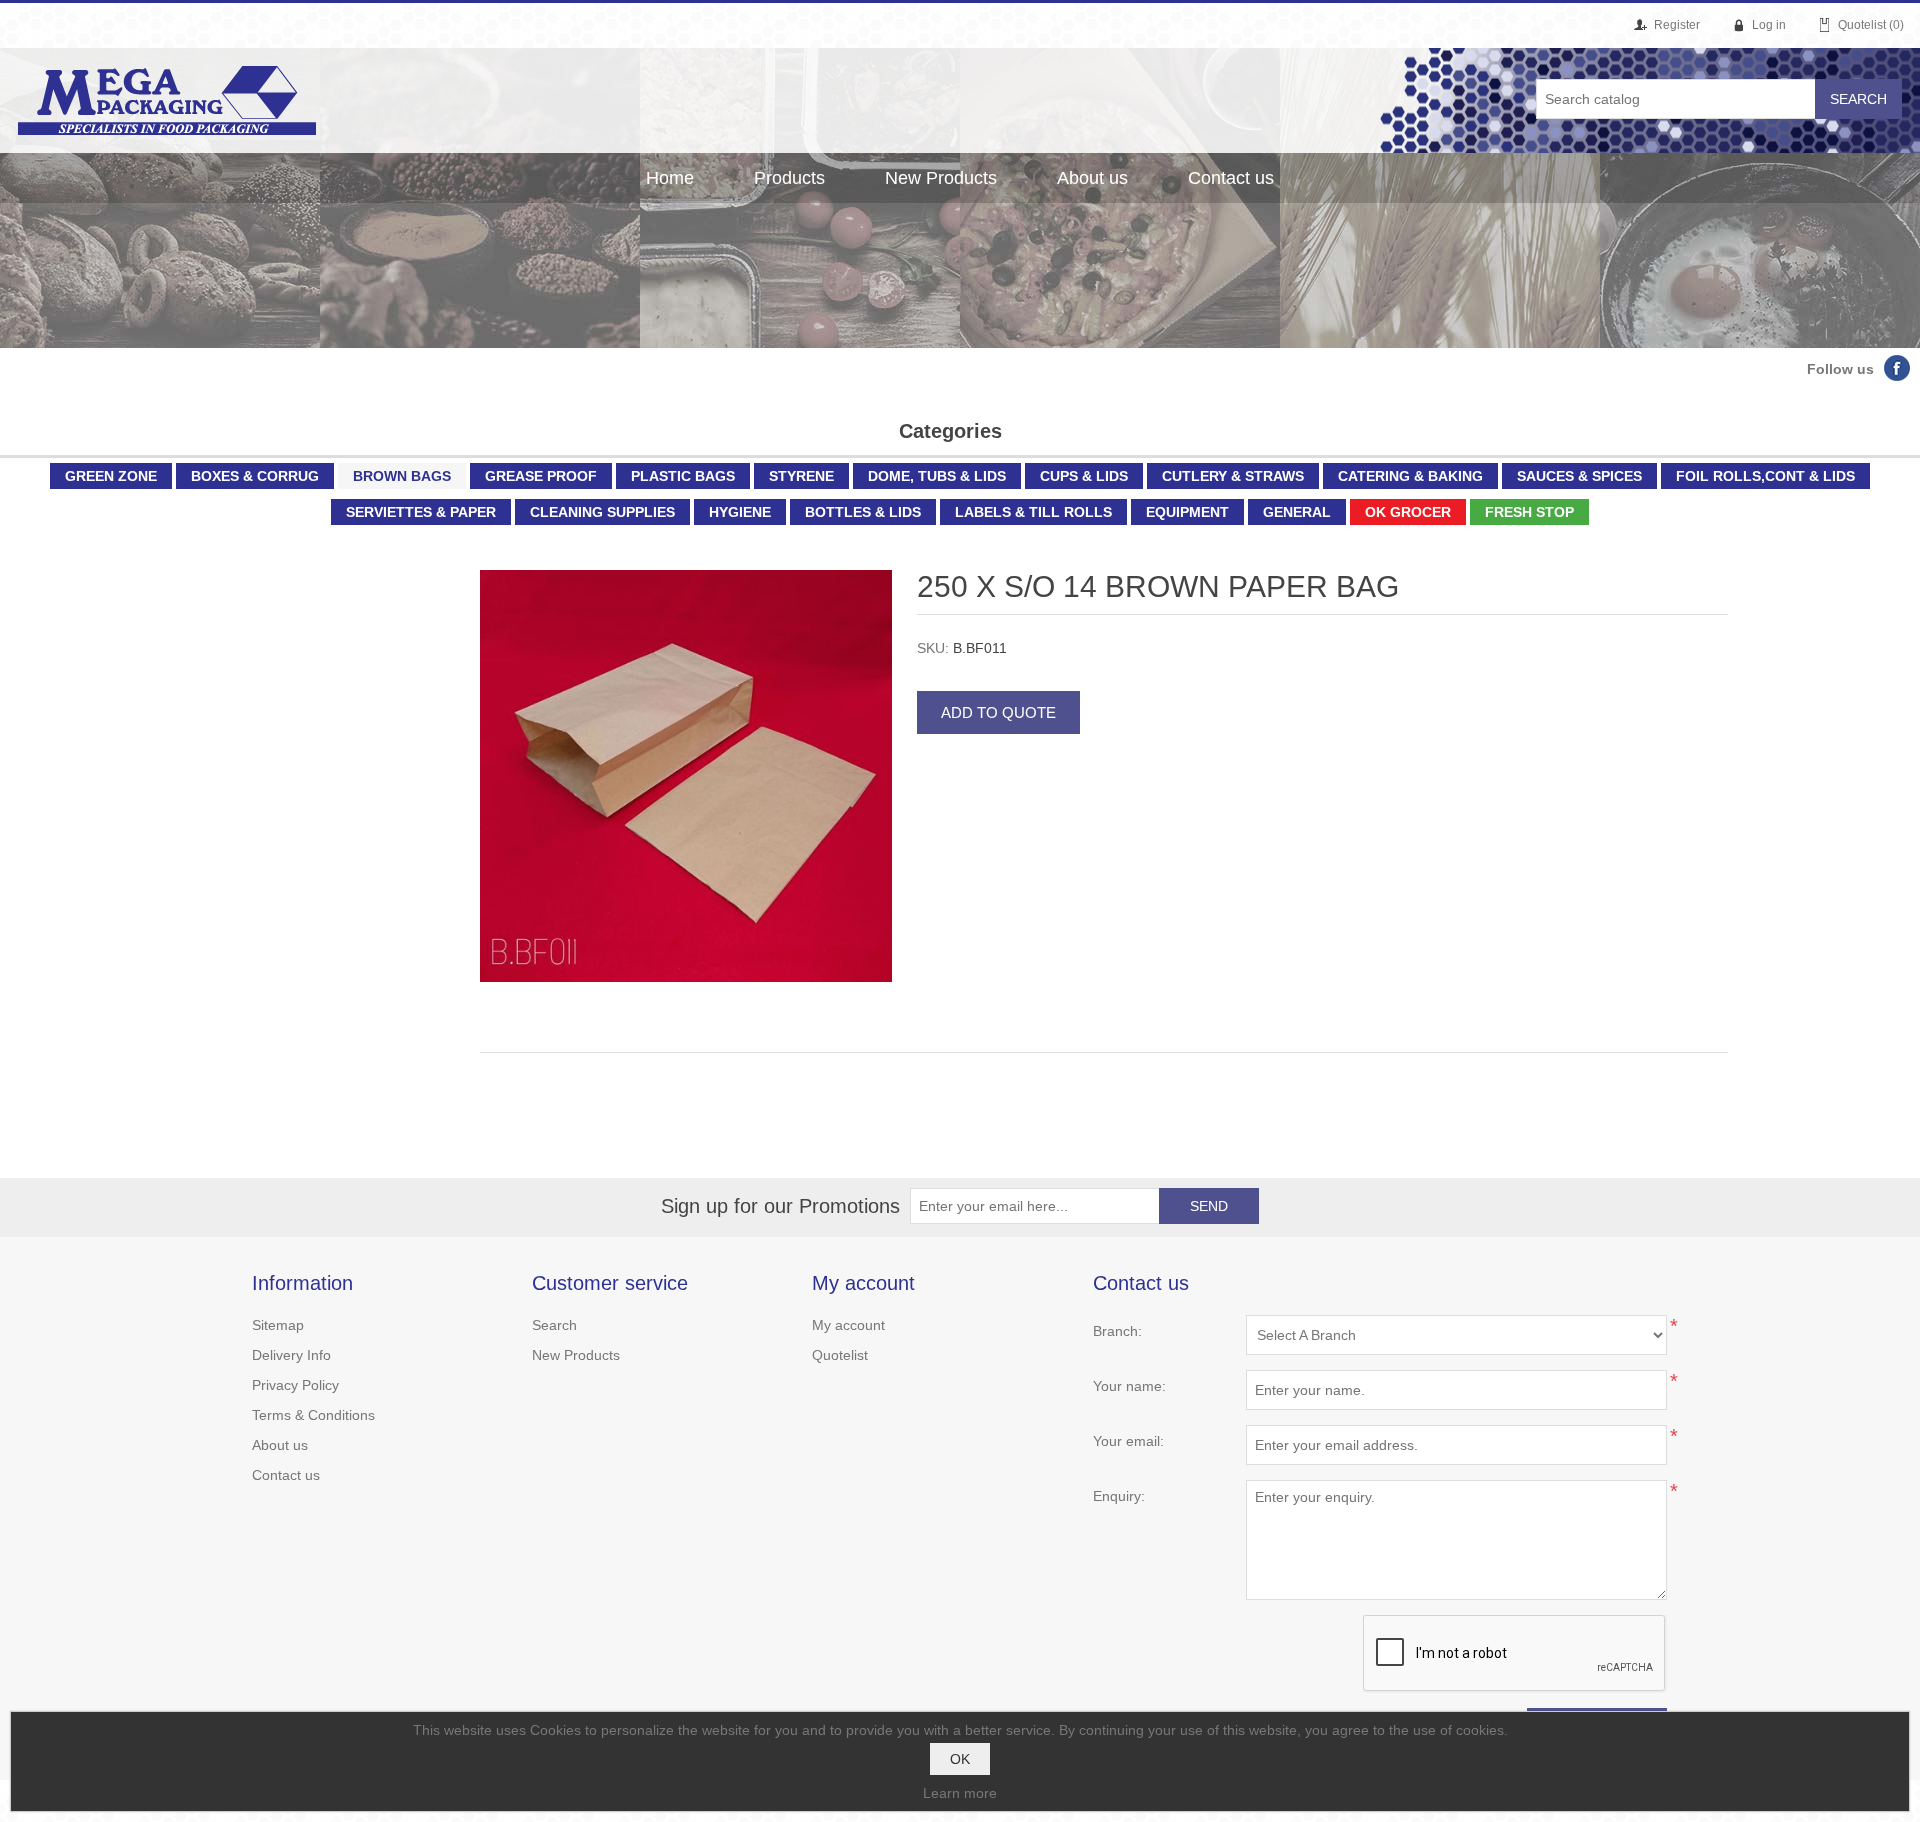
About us (1092, 178)
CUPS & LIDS (1084, 476)
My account (848, 1325)
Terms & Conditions (313, 1415)
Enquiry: (1119, 1496)
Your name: (1129, 1386)
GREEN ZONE (111, 476)
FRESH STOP (1529, 512)
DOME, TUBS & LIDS (937, 476)
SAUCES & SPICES (1579, 476)
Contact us (1231, 178)
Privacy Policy (295, 1385)
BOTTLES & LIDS (863, 512)
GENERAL (1297, 512)
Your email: (1128, 1441)
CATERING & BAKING (1410, 476)
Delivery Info (291, 1355)
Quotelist (840, 1355)
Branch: (1117, 1331)
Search (554, 1325)
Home (670, 178)
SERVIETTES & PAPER (421, 512)
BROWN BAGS (402, 476)
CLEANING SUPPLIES (602, 512)
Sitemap (278, 1325)
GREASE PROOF (541, 476)
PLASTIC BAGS (683, 476)
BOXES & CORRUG (255, 476)
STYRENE (801, 476)
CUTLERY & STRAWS (1233, 476)
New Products (941, 178)
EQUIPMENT (1187, 512)
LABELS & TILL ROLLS (1033, 512)
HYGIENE (740, 512)
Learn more (960, 1793)
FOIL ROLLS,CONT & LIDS (1765, 476)
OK (960, 1759)
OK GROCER (1408, 512)
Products (789, 178)
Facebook (1897, 368)
